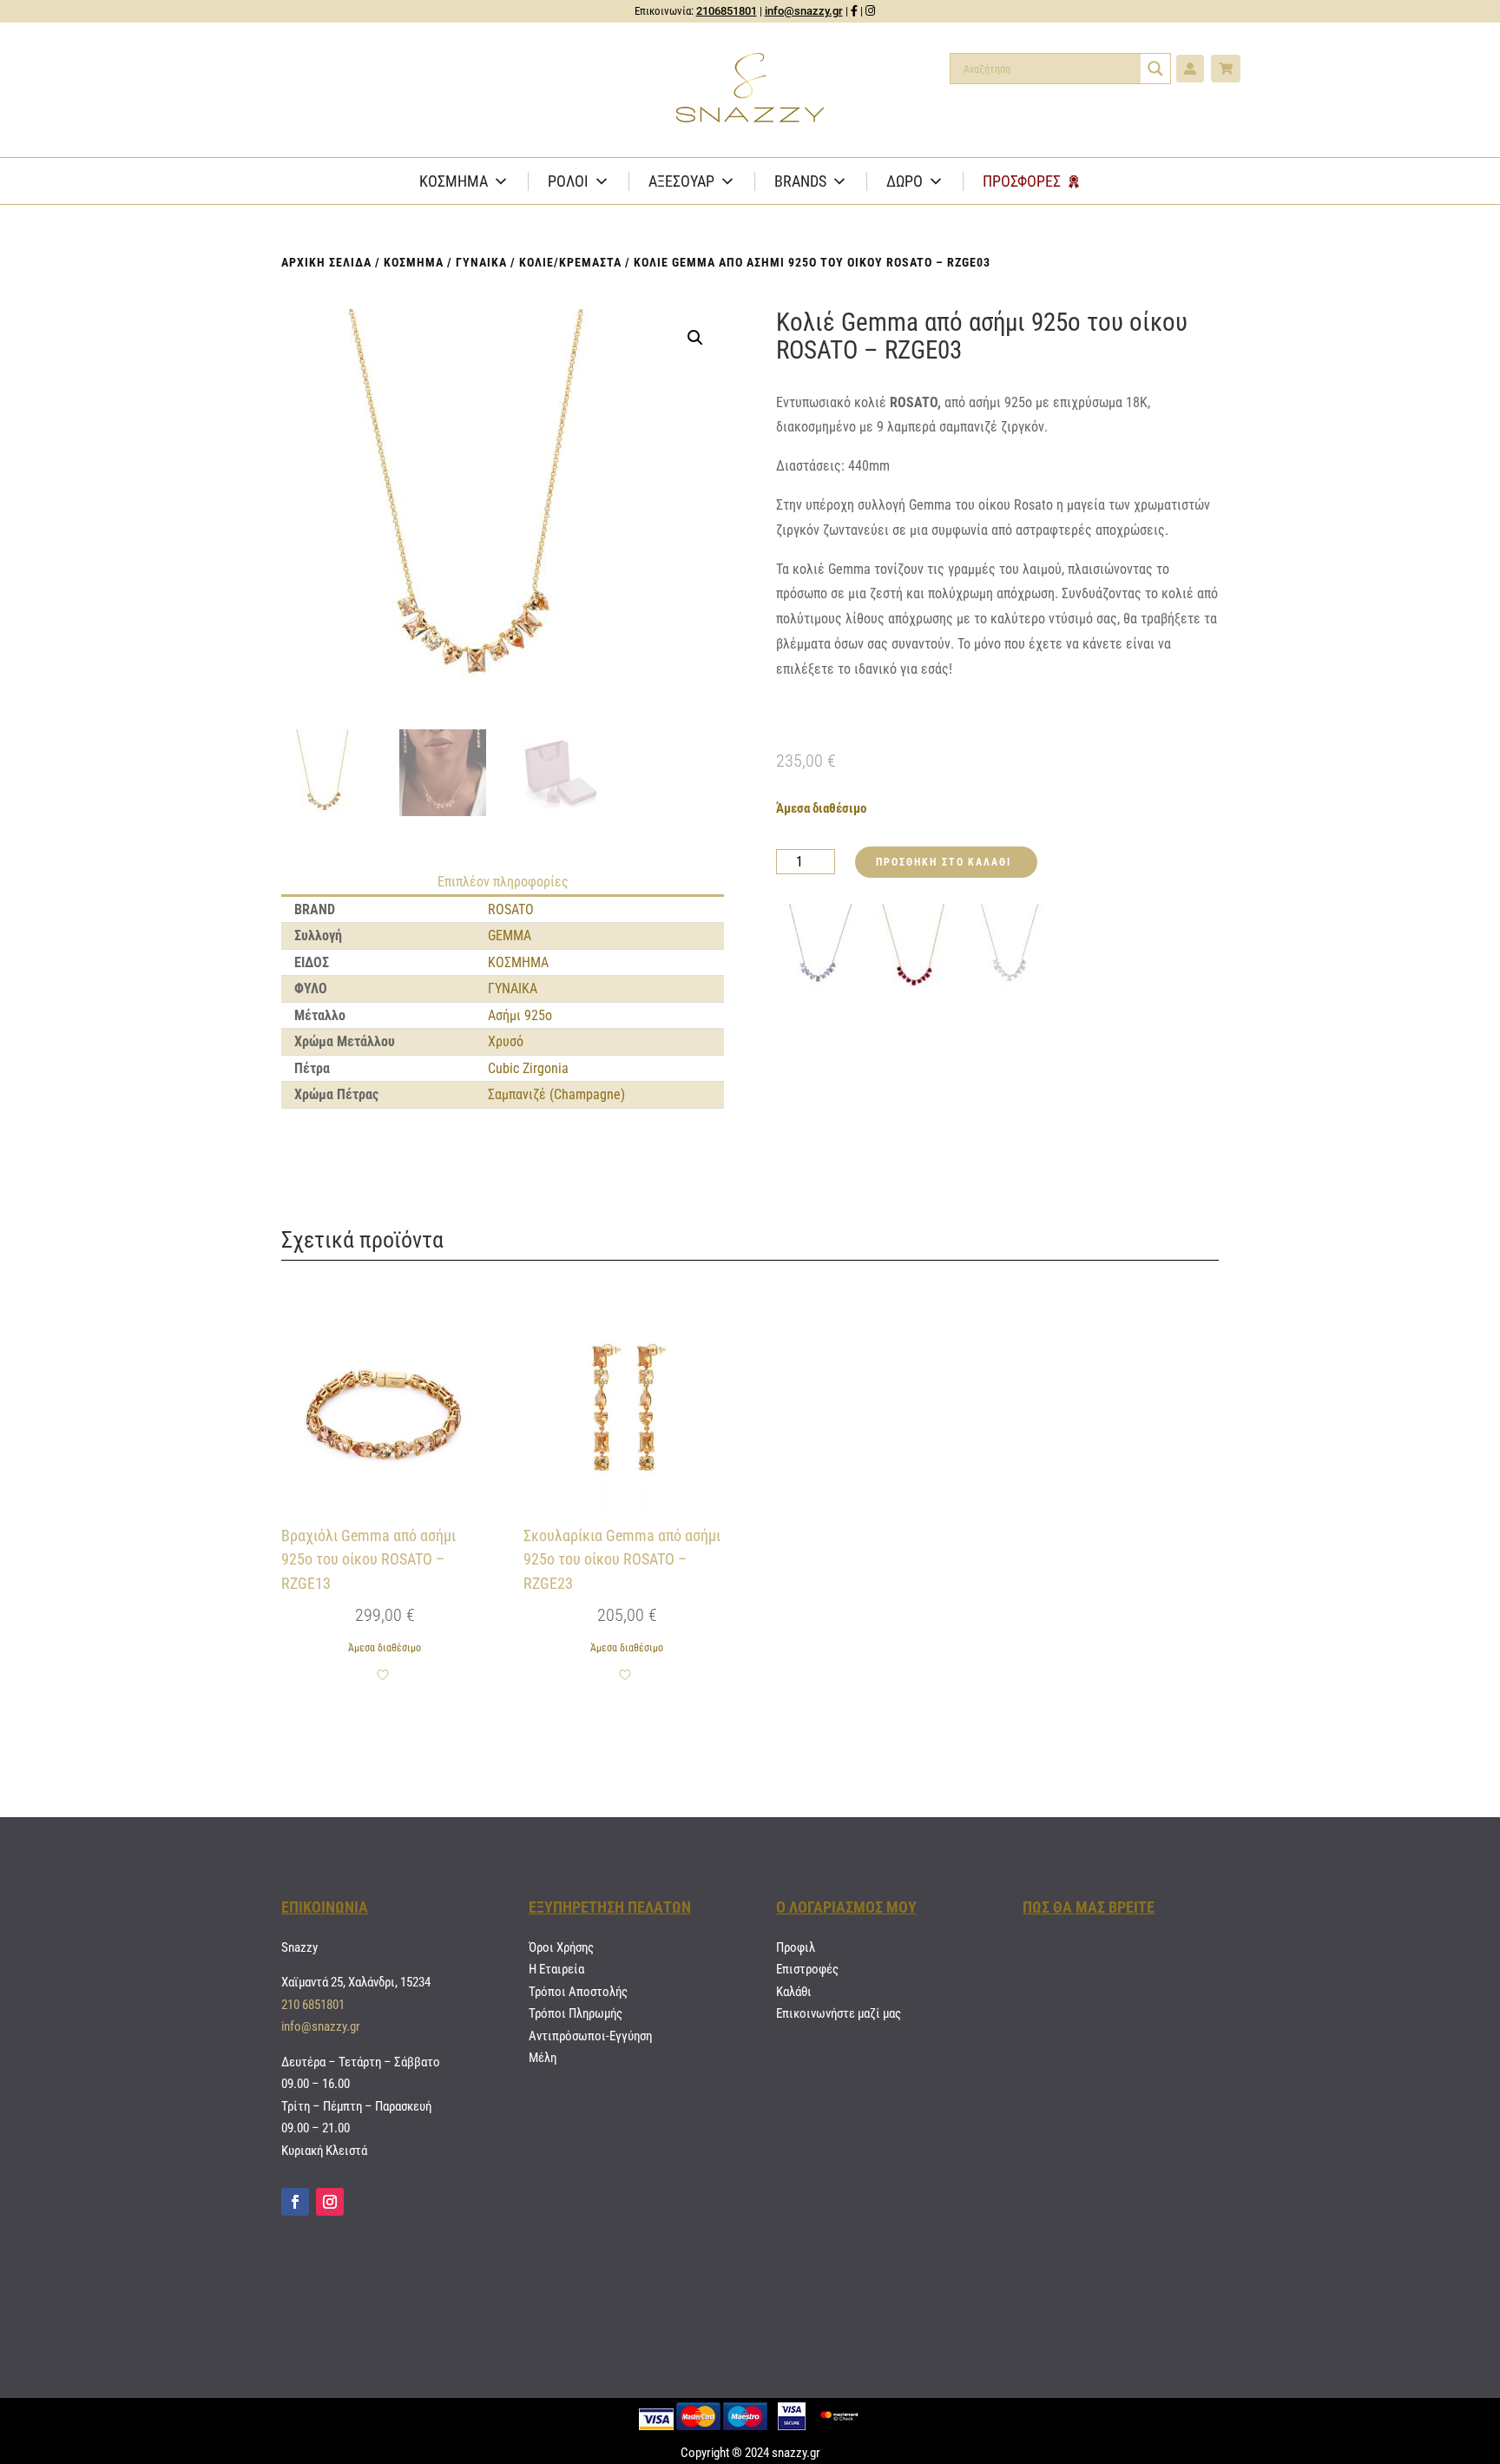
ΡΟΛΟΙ (568, 181)
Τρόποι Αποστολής (578, 1992)
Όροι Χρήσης (561, 1947)
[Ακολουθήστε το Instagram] (330, 2202)
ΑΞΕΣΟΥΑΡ (681, 181)
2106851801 (727, 11)
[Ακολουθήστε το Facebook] (295, 2202)
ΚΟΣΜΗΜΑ (454, 181)
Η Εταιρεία (556, 1969)
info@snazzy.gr (804, 11)
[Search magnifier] (1155, 69)
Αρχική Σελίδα (326, 262)
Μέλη (543, 2058)
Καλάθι (794, 1992)
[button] (695, 338)
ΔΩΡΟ (905, 181)
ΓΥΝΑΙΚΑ (481, 262)
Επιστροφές (807, 1969)
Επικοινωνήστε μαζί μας (839, 2013)
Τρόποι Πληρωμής (576, 2013)
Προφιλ (796, 1947)
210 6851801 (313, 2005)
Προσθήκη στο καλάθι (943, 862)
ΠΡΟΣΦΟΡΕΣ (1022, 181)
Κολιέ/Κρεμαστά (570, 262)
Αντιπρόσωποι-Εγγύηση (590, 2036)
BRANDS (800, 181)
